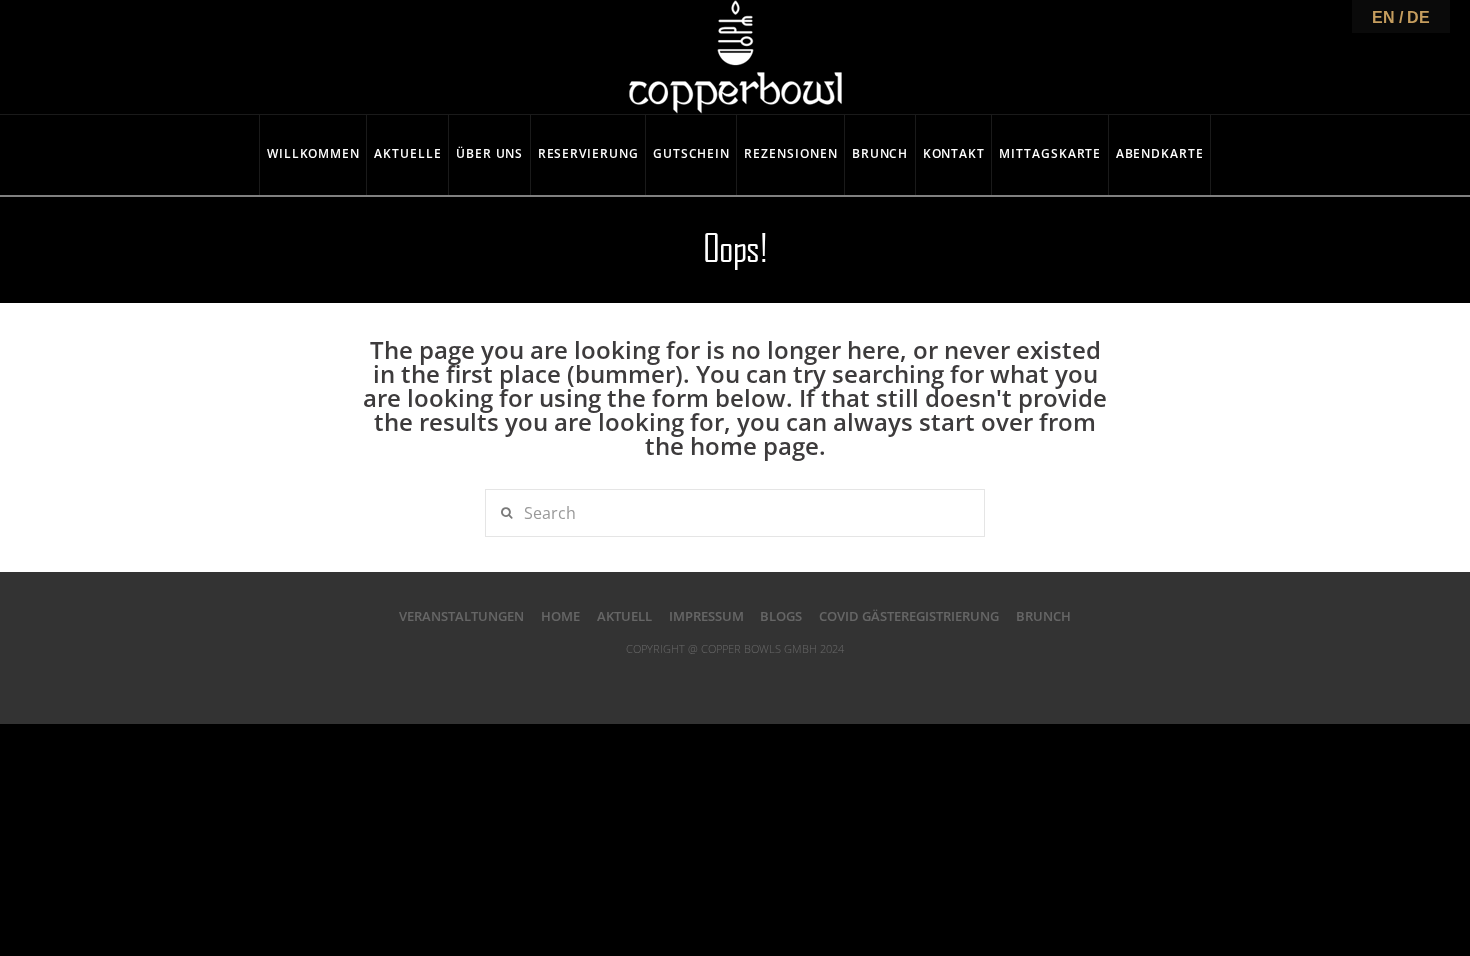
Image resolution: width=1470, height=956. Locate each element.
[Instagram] (816, 680)
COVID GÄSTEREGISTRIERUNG (909, 616)
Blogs (781, 616)
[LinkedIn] (735, 680)
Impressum (706, 616)
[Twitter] (695, 680)
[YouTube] (775, 680)
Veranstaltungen (461, 616)
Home (560, 616)
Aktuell (624, 616)
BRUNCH (1043, 616)
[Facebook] (654, 680)
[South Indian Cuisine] (735, 57)
